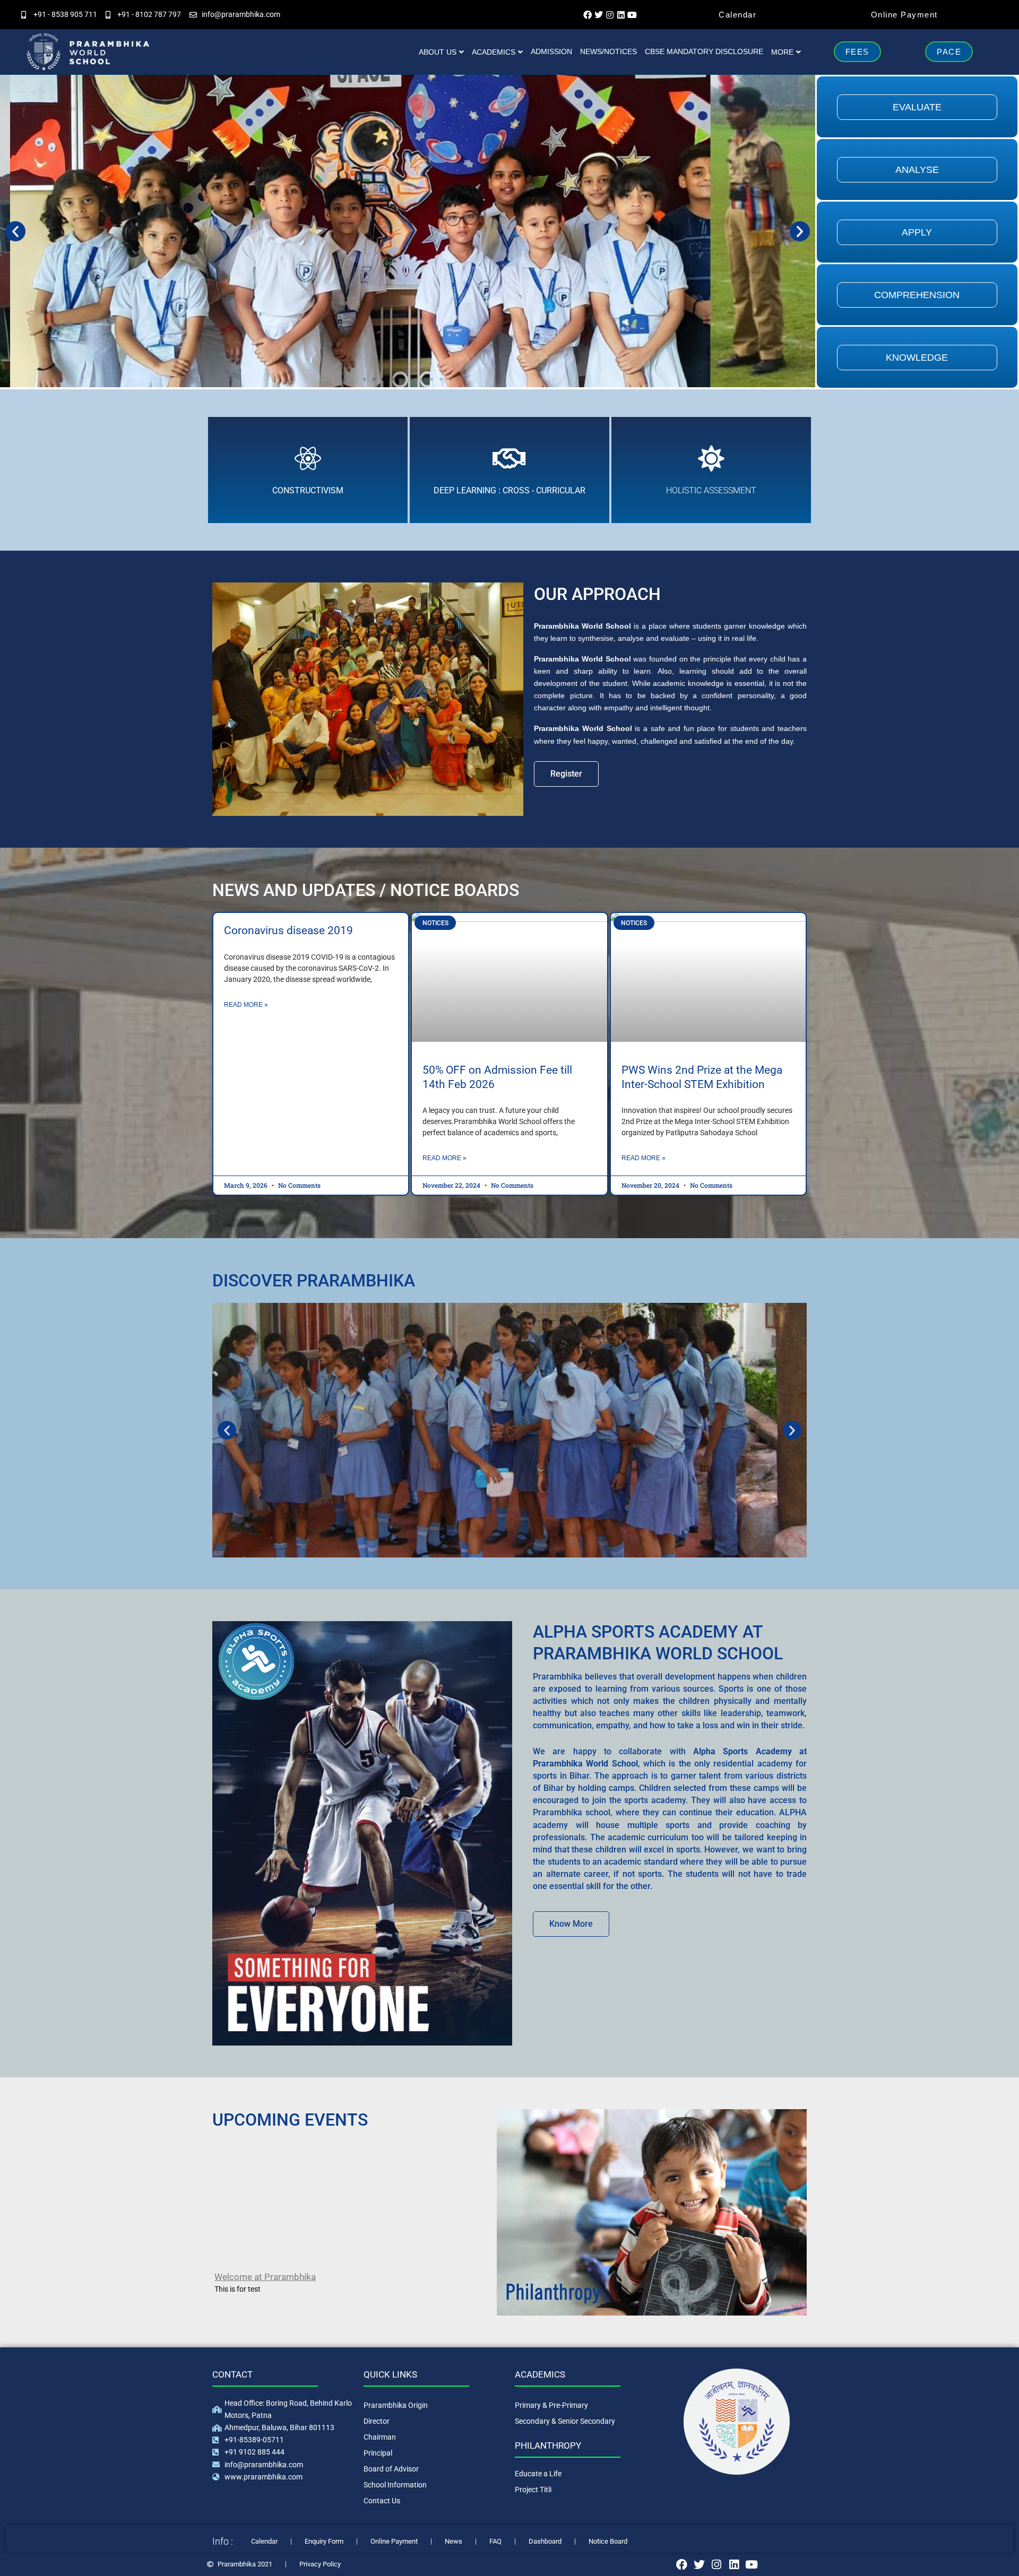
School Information (395, 2485)
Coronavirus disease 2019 (288, 930)
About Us (438, 52)
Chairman (380, 2437)
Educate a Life (538, 2474)
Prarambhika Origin (396, 2405)
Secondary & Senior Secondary (565, 2421)
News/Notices (608, 51)
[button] (15, 231)
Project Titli (533, 2490)
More (782, 52)
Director (377, 2421)
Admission (551, 51)
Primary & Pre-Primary (551, 2405)
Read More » (246, 1005)
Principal (378, 2453)
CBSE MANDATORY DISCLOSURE (704, 51)
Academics (494, 52)
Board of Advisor (391, 2469)
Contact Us (382, 2501)
